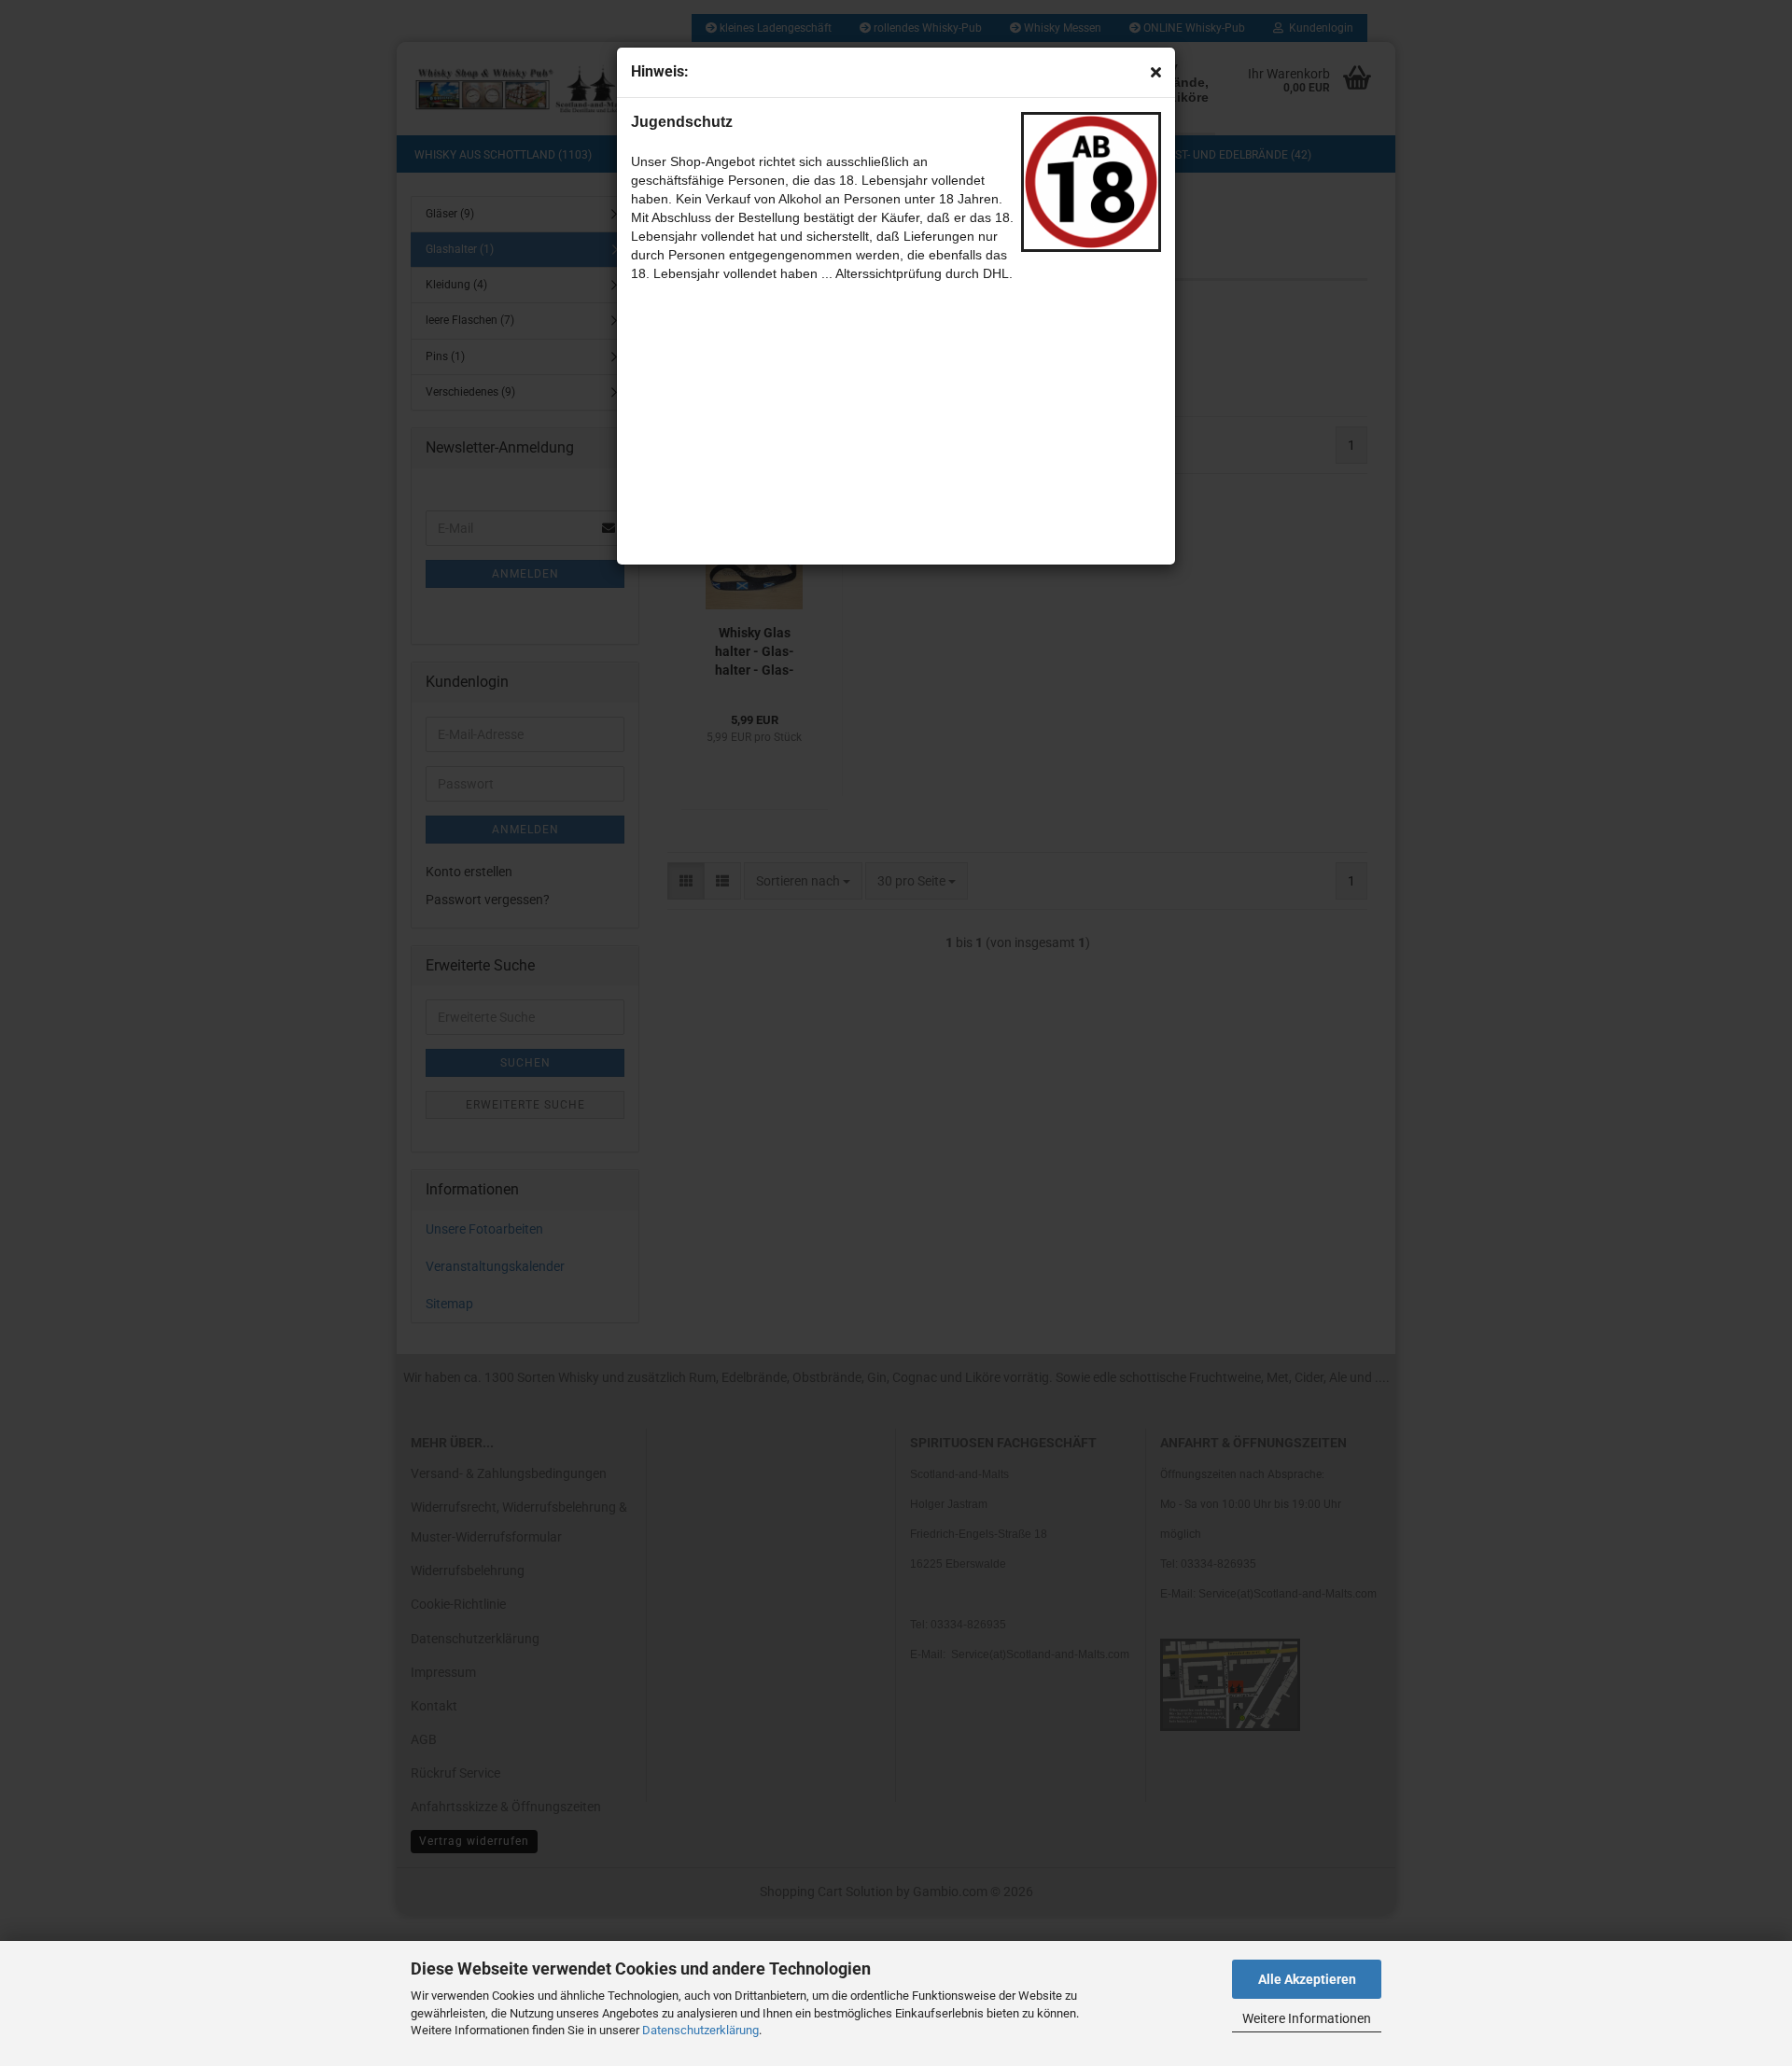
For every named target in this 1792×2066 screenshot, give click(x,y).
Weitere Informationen (1307, 2018)
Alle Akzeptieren (1307, 1979)
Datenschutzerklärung (700, 2030)
